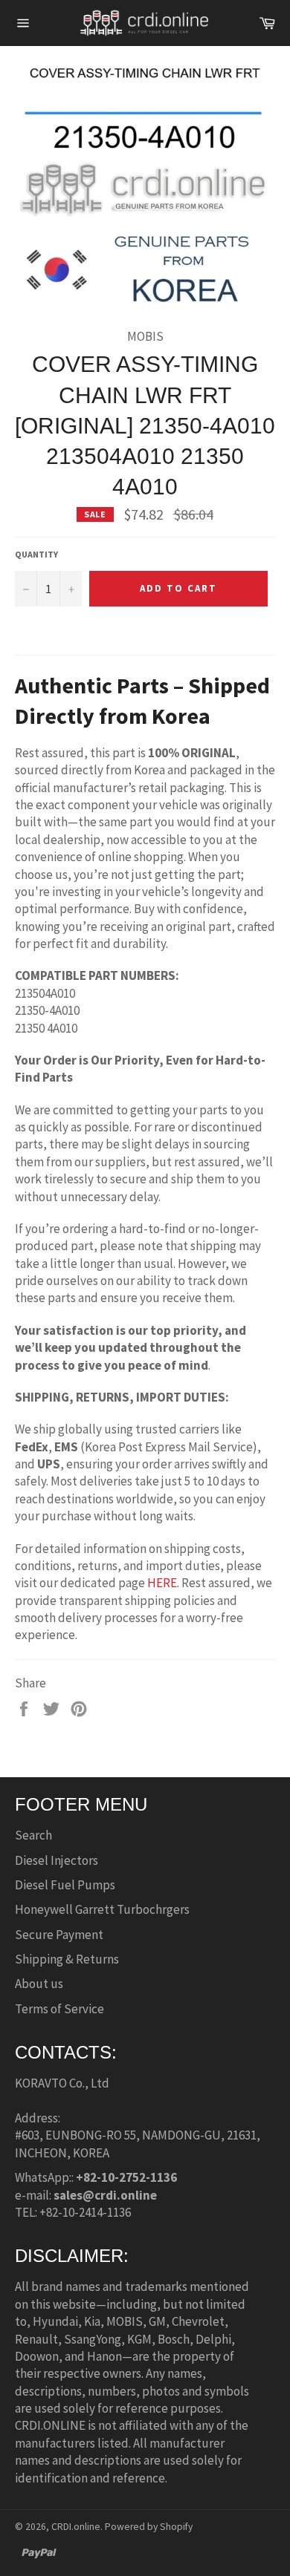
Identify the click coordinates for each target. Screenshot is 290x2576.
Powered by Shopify (149, 2527)
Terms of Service (59, 2009)
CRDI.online (76, 2527)
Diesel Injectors (57, 1860)
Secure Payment (59, 1935)
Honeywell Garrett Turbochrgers (102, 1909)
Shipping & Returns (67, 1959)
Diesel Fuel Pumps (65, 1885)
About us (39, 1984)
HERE (162, 1583)
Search (33, 1835)
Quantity (36, 554)
